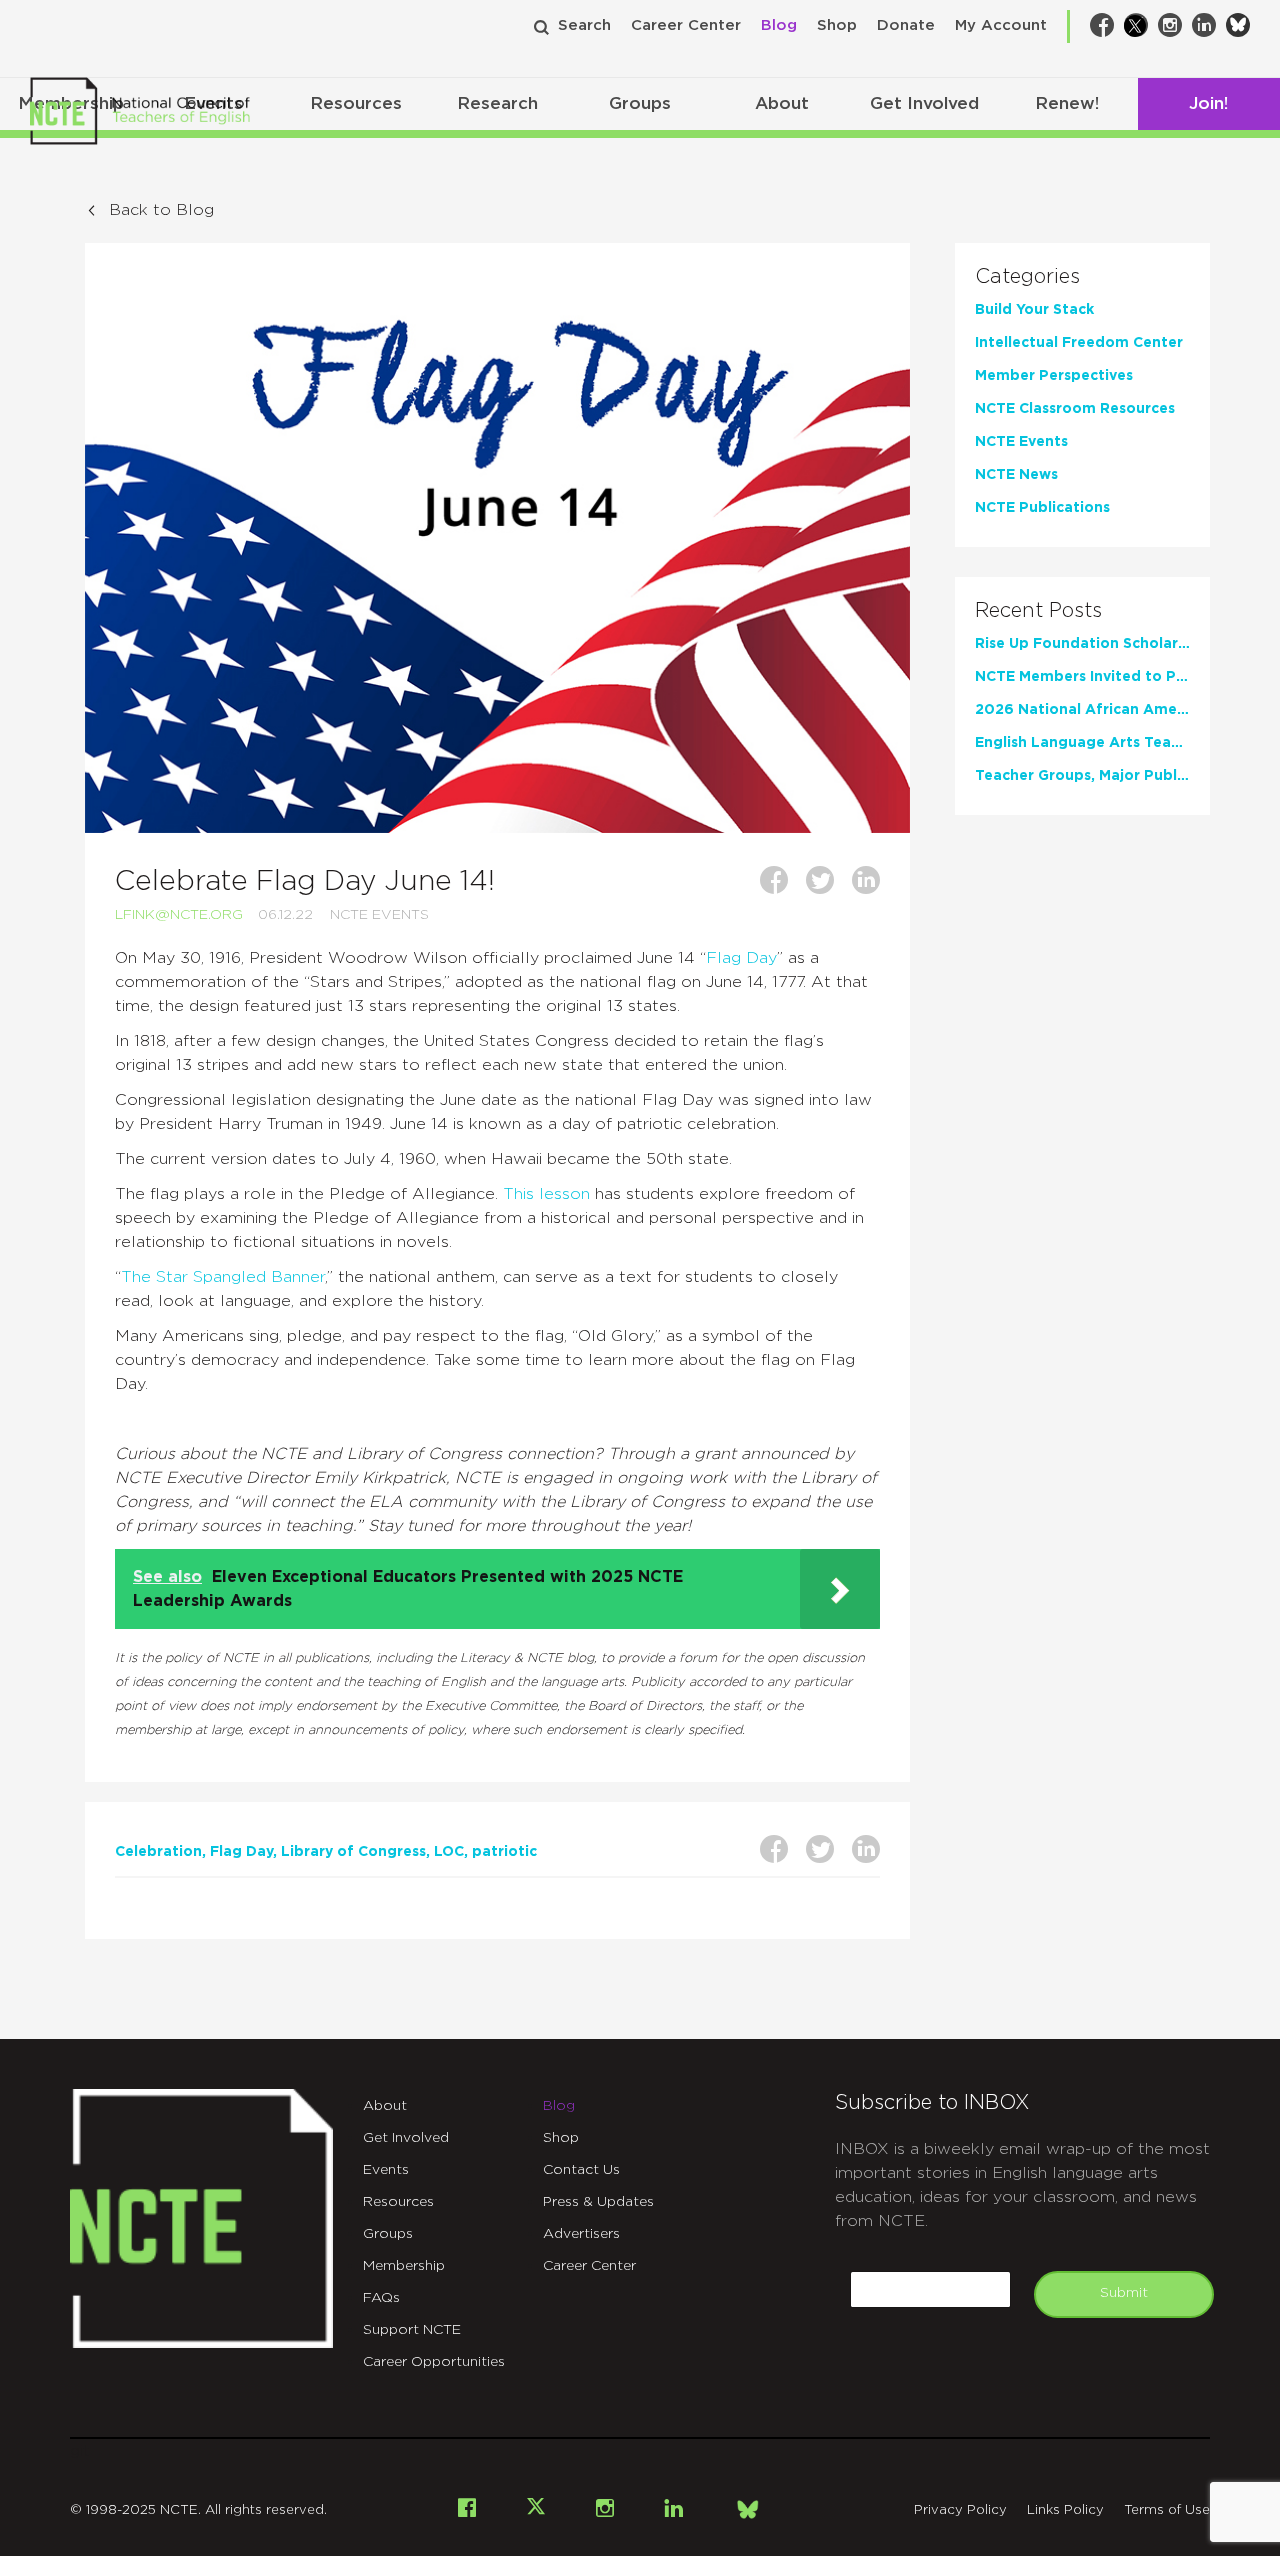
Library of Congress (353, 1852)
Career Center (686, 25)
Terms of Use (1167, 2510)
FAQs (381, 2298)
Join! (1208, 103)
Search (584, 25)
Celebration (158, 1852)
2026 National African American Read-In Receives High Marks (1082, 710)
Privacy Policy (960, 2510)
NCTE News (1016, 475)
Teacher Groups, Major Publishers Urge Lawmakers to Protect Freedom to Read (1082, 776)
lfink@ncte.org (179, 915)
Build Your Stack (1034, 310)
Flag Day (741, 958)
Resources (356, 103)
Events (386, 2170)
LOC (449, 1852)
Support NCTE (412, 2330)
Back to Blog (161, 210)
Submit (1124, 2293)
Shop (837, 25)
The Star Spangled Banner (223, 1277)
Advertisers (581, 2234)
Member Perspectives (1054, 376)
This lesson (546, 1194)
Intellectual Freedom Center (1079, 343)
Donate (906, 25)
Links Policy (1065, 2510)
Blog (779, 25)
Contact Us (581, 2170)
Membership (404, 2266)
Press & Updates (598, 2202)
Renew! (1067, 103)
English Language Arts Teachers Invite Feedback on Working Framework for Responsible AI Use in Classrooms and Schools (1082, 743)
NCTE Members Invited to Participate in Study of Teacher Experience (1082, 677)
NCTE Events (379, 915)
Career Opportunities (434, 2362)
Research (497, 103)
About (782, 103)
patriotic (504, 1852)
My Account (1001, 25)
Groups (640, 103)
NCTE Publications (1042, 508)
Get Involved (924, 103)
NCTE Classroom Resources (1075, 409)
